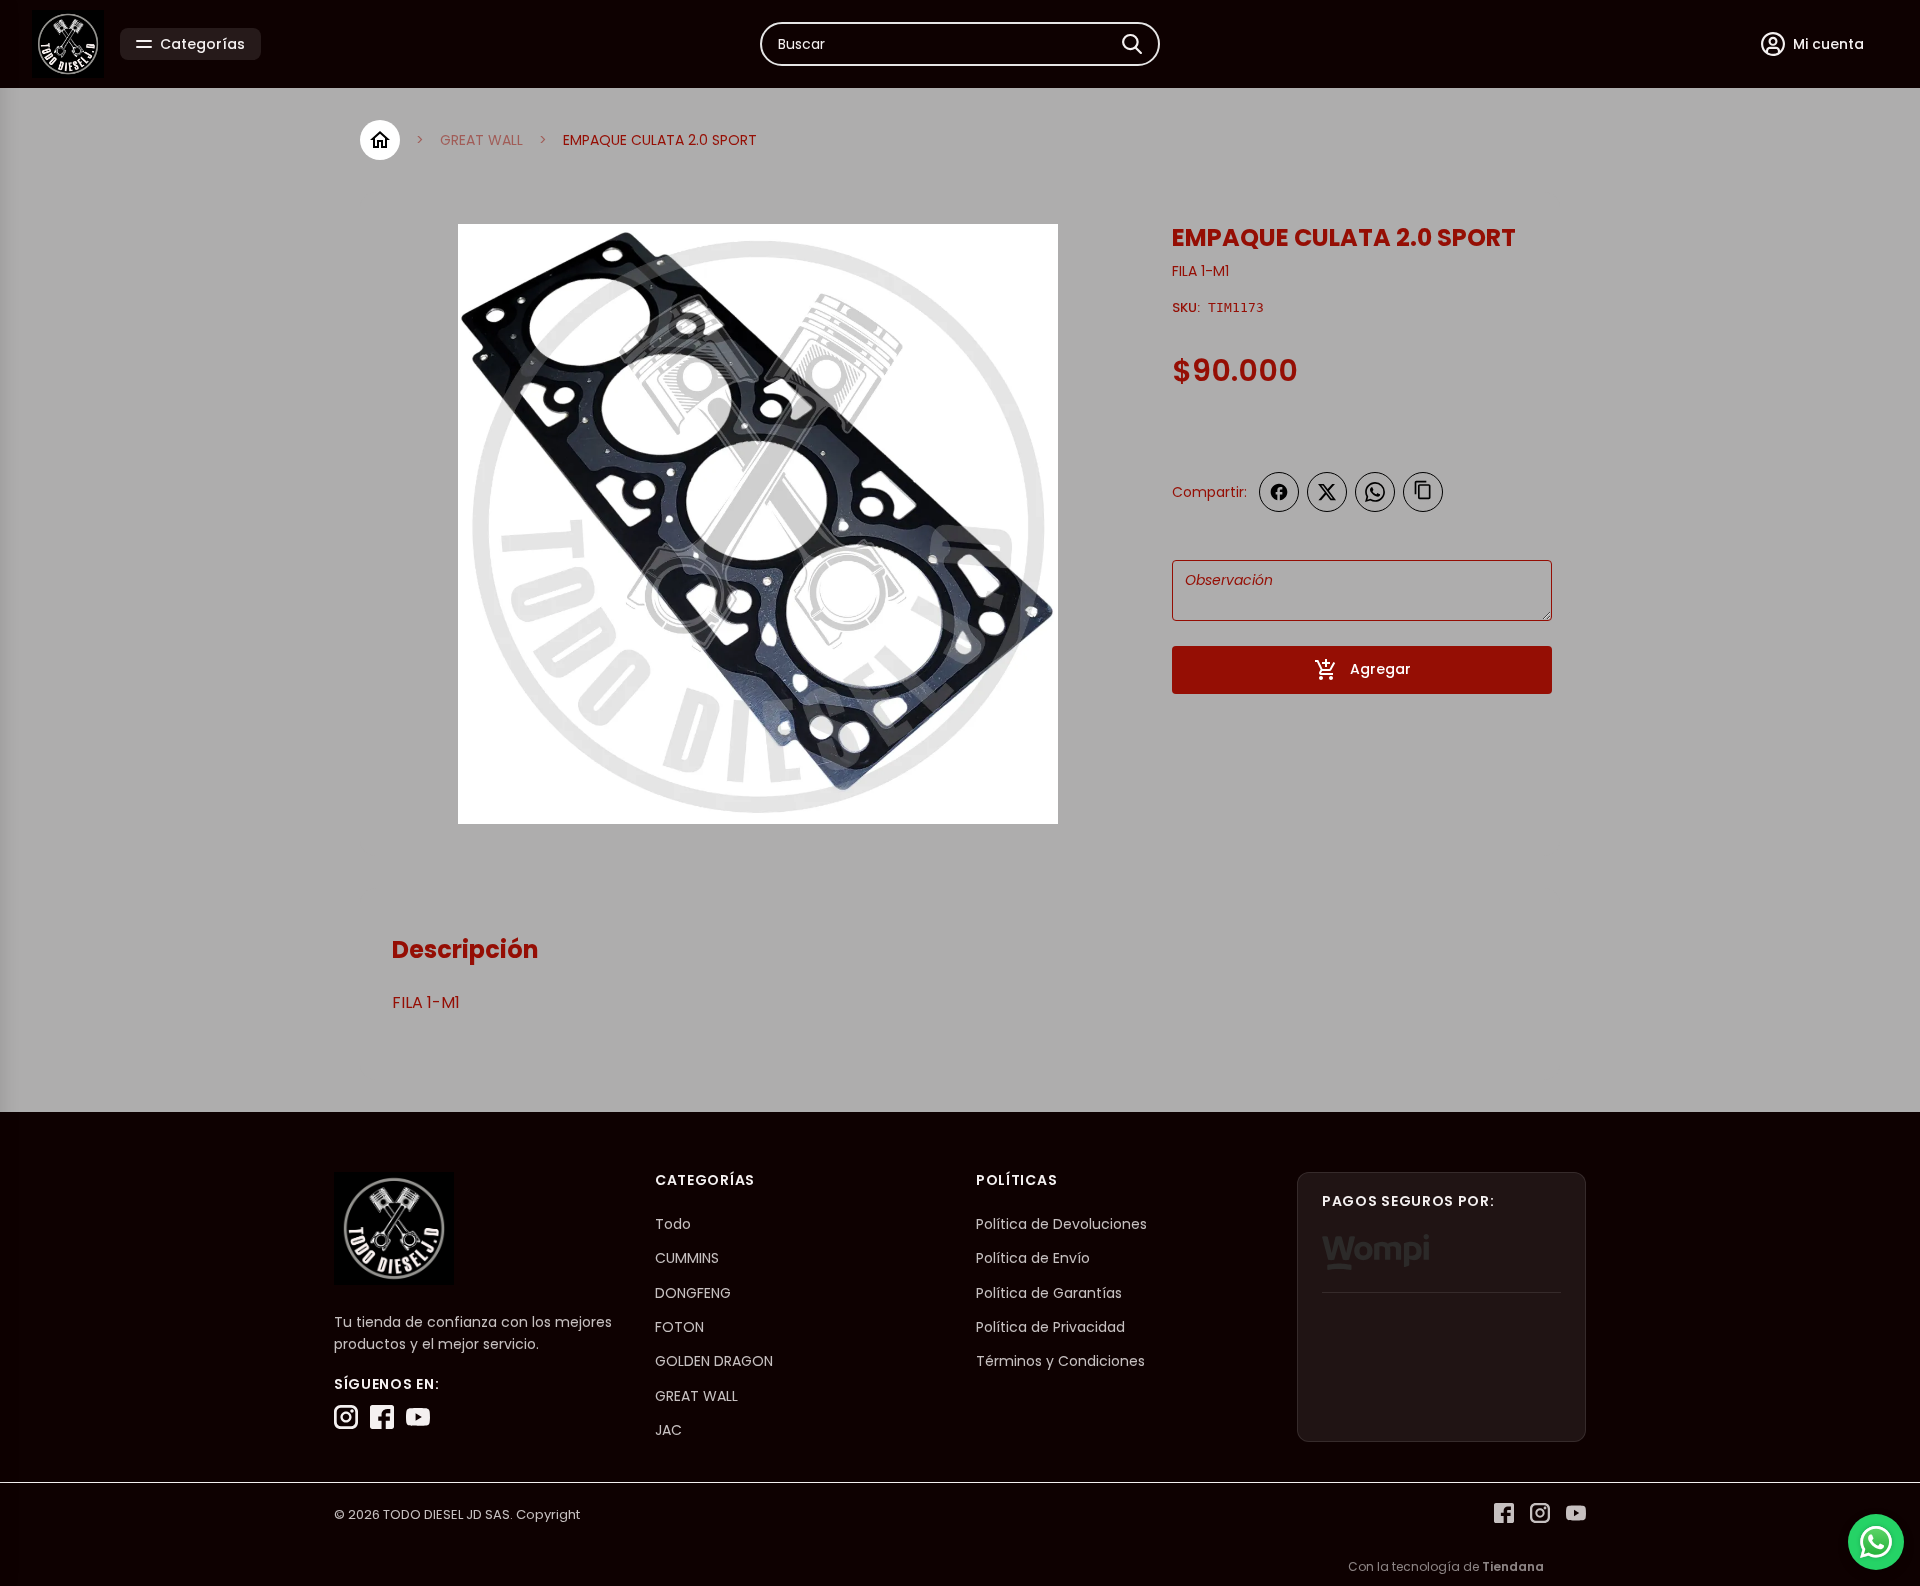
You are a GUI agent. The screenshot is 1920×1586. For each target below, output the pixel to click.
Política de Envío (1033, 1258)
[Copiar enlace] (1423, 492)
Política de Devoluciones (1061, 1224)
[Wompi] (1375, 1252)
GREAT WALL (481, 140)
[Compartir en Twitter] (1327, 492)
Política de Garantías (1049, 1293)
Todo (673, 1224)
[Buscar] (1132, 44)
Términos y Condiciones (1060, 1361)
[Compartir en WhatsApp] (1375, 492)
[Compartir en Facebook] (1279, 492)
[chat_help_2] (1876, 1542)
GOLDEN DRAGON (714, 1361)
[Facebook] (382, 1417)
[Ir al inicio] (380, 140)
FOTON (679, 1327)
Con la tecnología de (1446, 1566)
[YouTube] (418, 1417)
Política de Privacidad (1050, 1327)
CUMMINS (687, 1258)
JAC (668, 1430)
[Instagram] (346, 1417)
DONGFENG (693, 1293)
